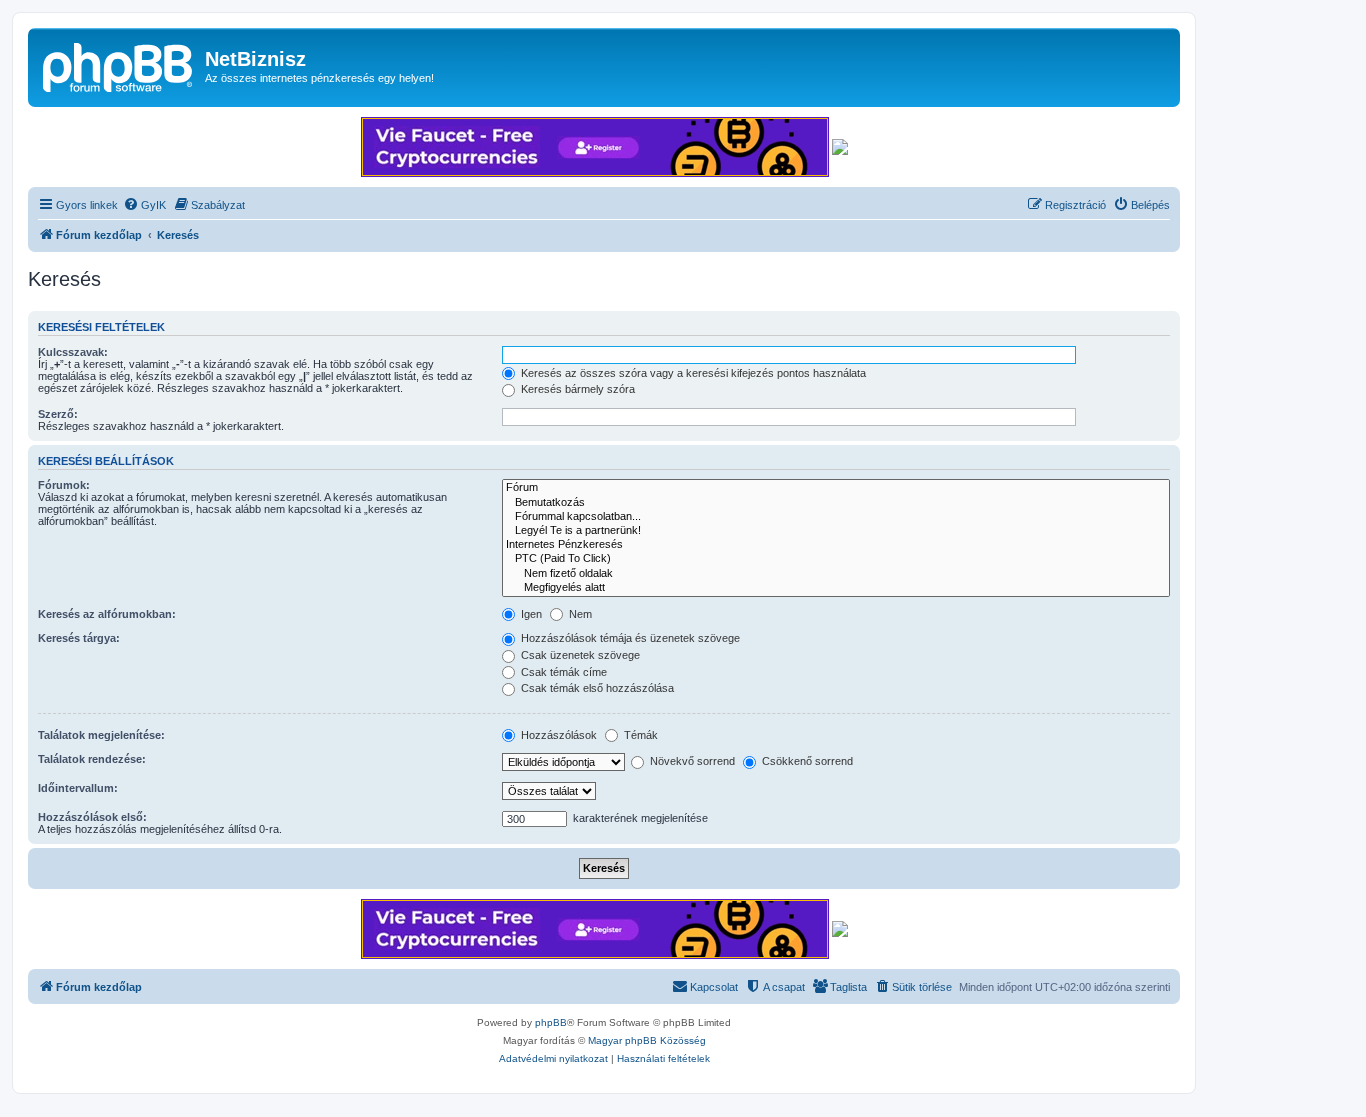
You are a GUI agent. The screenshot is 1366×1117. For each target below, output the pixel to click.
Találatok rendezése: (92, 759)
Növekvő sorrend (691, 761)
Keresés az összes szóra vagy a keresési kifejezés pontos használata (692, 373)
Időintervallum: (78, 788)
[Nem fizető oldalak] (836, 574)
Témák (639, 735)
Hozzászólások (557, 735)
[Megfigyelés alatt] (836, 588)
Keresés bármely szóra (576, 389)
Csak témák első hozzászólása (596, 688)
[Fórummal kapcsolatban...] (836, 517)
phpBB (551, 1022)
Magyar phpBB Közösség (647, 1040)
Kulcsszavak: (73, 352)
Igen (530, 614)
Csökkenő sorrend (806, 761)
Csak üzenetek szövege (579, 655)
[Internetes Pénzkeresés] (836, 545)
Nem (579, 614)
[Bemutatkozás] (836, 503)
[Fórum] (836, 488)
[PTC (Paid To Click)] (836, 559)
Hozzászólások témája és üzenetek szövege (629, 638)
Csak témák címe (562, 672)
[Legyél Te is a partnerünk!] (836, 531)
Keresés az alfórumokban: (107, 614)
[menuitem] (144, 205)
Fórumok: (64, 485)
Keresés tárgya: (79, 638)
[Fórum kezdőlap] (119, 65)
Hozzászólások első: (92, 817)
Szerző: (58, 414)
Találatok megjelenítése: (101, 735)
